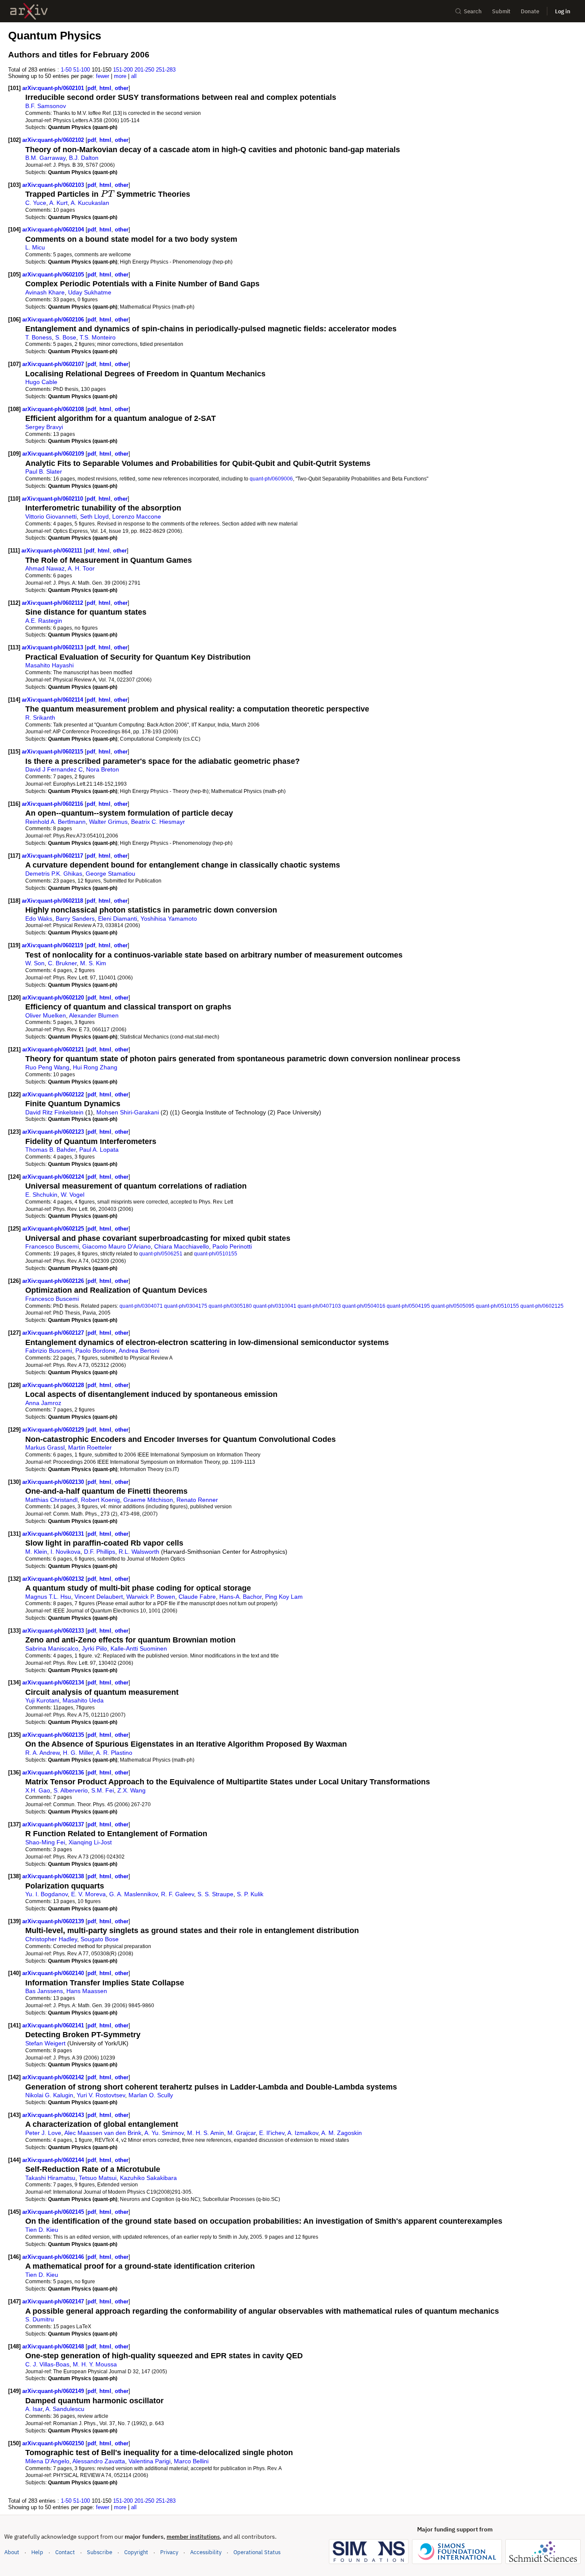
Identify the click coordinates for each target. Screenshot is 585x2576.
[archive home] (29, 11)
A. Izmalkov (303, 2133)
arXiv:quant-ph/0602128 (54, 1385)
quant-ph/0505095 (453, 1306)
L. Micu (35, 247)
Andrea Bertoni (139, 1351)
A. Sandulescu (65, 2409)
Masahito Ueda (83, 1700)
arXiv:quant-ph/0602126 (54, 1281)
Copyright (136, 2552)
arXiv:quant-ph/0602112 (53, 603)
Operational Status (257, 2552)
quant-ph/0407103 (319, 1306)
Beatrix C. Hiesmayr (158, 822)
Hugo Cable (41, 382)
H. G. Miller (78, 1753)
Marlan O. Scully (151, 2095)
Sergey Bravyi (44, 427)
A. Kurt (58, 203)
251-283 (166, 70)
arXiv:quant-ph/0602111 (53, 551)
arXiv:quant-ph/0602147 (54, 2301)
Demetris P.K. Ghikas (54, 874)
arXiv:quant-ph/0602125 (54, 1229)
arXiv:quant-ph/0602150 (54, 2443)
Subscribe (100, 2552)
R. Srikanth (40, 718)
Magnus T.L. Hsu (48, 1597)
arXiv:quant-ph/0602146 (54, 2257)
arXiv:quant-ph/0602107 (54, 364)
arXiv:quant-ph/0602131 (54, 1534)
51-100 (82, 70)
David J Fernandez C (54, 769)
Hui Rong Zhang (95, 1067)
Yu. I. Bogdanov (46, 1894)
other (122, 88)
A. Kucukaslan (90, 203)
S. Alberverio (71, 1790)
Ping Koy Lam (284, 1597)
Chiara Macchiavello (182, 1246)
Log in (563, 11)
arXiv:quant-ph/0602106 (54, 320)
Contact (65, 2552)
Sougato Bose (100, 1939)
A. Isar (34, 2409)
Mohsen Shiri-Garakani (128, 1112)
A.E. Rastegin (44, 621)
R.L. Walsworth (139, 1552)
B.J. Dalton (84, 158)
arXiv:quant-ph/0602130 (54, 1482)
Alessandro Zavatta (99, 2461)
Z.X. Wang (131, 1790)
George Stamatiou (110, 874)
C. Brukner (62, 963)
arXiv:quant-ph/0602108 (54, 409)
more (120, 76)
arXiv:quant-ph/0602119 (53, 945)
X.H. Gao (38, 1790)
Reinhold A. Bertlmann (55, 822)
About (12, 2552)
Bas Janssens (44, 1991)
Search (473, 11)
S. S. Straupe (215, 1894)
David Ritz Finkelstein (54, 1112)
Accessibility (206, 2552)
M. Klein (36, 1552)
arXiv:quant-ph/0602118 (53, 901)
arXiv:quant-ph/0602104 (54, 230)
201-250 (144, 70)
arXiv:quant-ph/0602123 (54, 1132)
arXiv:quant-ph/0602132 (54, 1579)
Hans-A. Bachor (240, 1597)
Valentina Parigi (149, 2461)
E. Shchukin (41, 1195)
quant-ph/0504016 (364, 1306)
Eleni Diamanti (118, 919)
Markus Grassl (45, 1447)
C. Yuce (36, 203)
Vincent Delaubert (99, 1597)
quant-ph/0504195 (408, 1306)
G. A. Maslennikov (133, 1894)
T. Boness (39, 337)
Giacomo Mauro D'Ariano (116, 1246)
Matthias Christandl (51, 1500)
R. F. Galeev (178, 1894)
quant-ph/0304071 (141, 1306)
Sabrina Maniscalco (52, 1648)
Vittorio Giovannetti (51, 516)
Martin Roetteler (90, 1447)
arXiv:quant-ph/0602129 (54, 1430)
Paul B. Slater (44, 471)
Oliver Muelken (46, 1015)
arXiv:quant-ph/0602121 (54, 1049)
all (134, 76)
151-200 (123, 70)
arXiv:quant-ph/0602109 (54, 454)
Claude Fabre (197, 1597)
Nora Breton (103, 769)
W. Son (35, 963)
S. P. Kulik (250, 1894)
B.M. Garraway (45, 158)
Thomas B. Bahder (51, 1150)
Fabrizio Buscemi (49, 1351)
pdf (92, 88)
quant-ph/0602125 (542, 1306)
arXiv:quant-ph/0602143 (54, 2115)
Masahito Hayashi (49, 665)
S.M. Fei (103, 1790)
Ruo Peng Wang (47, 1067)
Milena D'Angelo (47, 2461)
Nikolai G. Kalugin (49, 2095)
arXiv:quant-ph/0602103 (54, 185)
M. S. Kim (93, 963)
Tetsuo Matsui (98, 2178)
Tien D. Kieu (42, 2230)
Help (37, 2552)
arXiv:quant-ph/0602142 (54, 2077)
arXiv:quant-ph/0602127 (54, 1333)
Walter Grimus (108, 822)
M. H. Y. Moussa (95, 2364)
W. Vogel (73, 1195)
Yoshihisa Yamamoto (169, 919)
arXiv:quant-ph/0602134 (54, 1683)
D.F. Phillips (100, 1552)
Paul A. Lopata (99, 1150)
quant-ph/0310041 (275, 1306)
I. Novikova (66, 1552)
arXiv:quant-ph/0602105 (54, 275)
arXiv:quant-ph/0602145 (54, 2212)
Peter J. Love (43, 2133)
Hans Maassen (87, 1991)
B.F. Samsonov (46, 106)
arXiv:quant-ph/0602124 (54, 1177)
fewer (103, 76)
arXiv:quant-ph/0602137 (54, 1824)
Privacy (169, 2552)
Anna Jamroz (43, 1403)
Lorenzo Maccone (137, 516)
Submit (501, 11)
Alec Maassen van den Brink (103, 2133)
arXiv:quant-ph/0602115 (53, 752)
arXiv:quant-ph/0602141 (54, 2025)
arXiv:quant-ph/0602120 (54, 998)
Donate (530, 11)
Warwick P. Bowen (151, 1597)
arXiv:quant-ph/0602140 (54, 1973)
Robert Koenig (100, 1500)
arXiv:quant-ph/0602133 (54, 1631)
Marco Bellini (191, 2461)
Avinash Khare (45, 292)
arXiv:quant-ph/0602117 (53, 856)
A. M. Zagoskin (342, 2133)
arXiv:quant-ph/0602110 (53, 499)
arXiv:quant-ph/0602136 (54, 1773)
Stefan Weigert (45, 2043)
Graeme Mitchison (148, 1500)
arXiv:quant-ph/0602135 (54, 1735)
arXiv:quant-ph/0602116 (53, 804)
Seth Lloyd (94, 516)
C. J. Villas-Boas (47, 2364)
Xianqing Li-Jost (90, 1842)
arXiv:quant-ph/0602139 (54, 1921)
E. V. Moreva (88, 1894)
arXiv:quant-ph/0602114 (53, 700)
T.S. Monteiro (98, 337)
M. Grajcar (242, 2133)
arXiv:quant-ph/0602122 (54, 1094)
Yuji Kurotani (42, 1700)
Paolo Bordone (96, 1351)
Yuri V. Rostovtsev (101, 2095)
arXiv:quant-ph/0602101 (54, 88)
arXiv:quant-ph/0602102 (54, 140)
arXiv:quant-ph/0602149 (54, 2391)
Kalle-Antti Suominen (139, 1648)
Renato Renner (197, 1500)
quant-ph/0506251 (161, 1253)
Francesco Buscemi (52, 1246)
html (105, 88)
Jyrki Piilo (94, 1648)
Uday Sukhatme (90, 292)
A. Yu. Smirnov (164, 2133)
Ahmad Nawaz (45, 568)
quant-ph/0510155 (216, 1253)
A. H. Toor (81, 568)
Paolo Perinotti (232, 1246)
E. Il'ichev (272, 2133)
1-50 (66, 70)
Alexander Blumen (94, 1015)
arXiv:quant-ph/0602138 (54, 1876)
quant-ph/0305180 (230, 1306)
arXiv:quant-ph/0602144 (54, 2160)
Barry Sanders (75, 919)
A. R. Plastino (114, 1753)
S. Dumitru (40, 2319)
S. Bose (66, 337)
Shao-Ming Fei (45, 1842)
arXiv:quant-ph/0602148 (54, 2346)
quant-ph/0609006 (271, 479)
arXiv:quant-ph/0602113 (53, 647)
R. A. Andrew (42, 1753)
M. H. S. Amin (206, 2133)
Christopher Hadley (51, 1939)
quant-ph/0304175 (186, 1306)
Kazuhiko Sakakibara (148, 2178)
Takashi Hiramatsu (50, 2178)
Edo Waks (39, 919)
